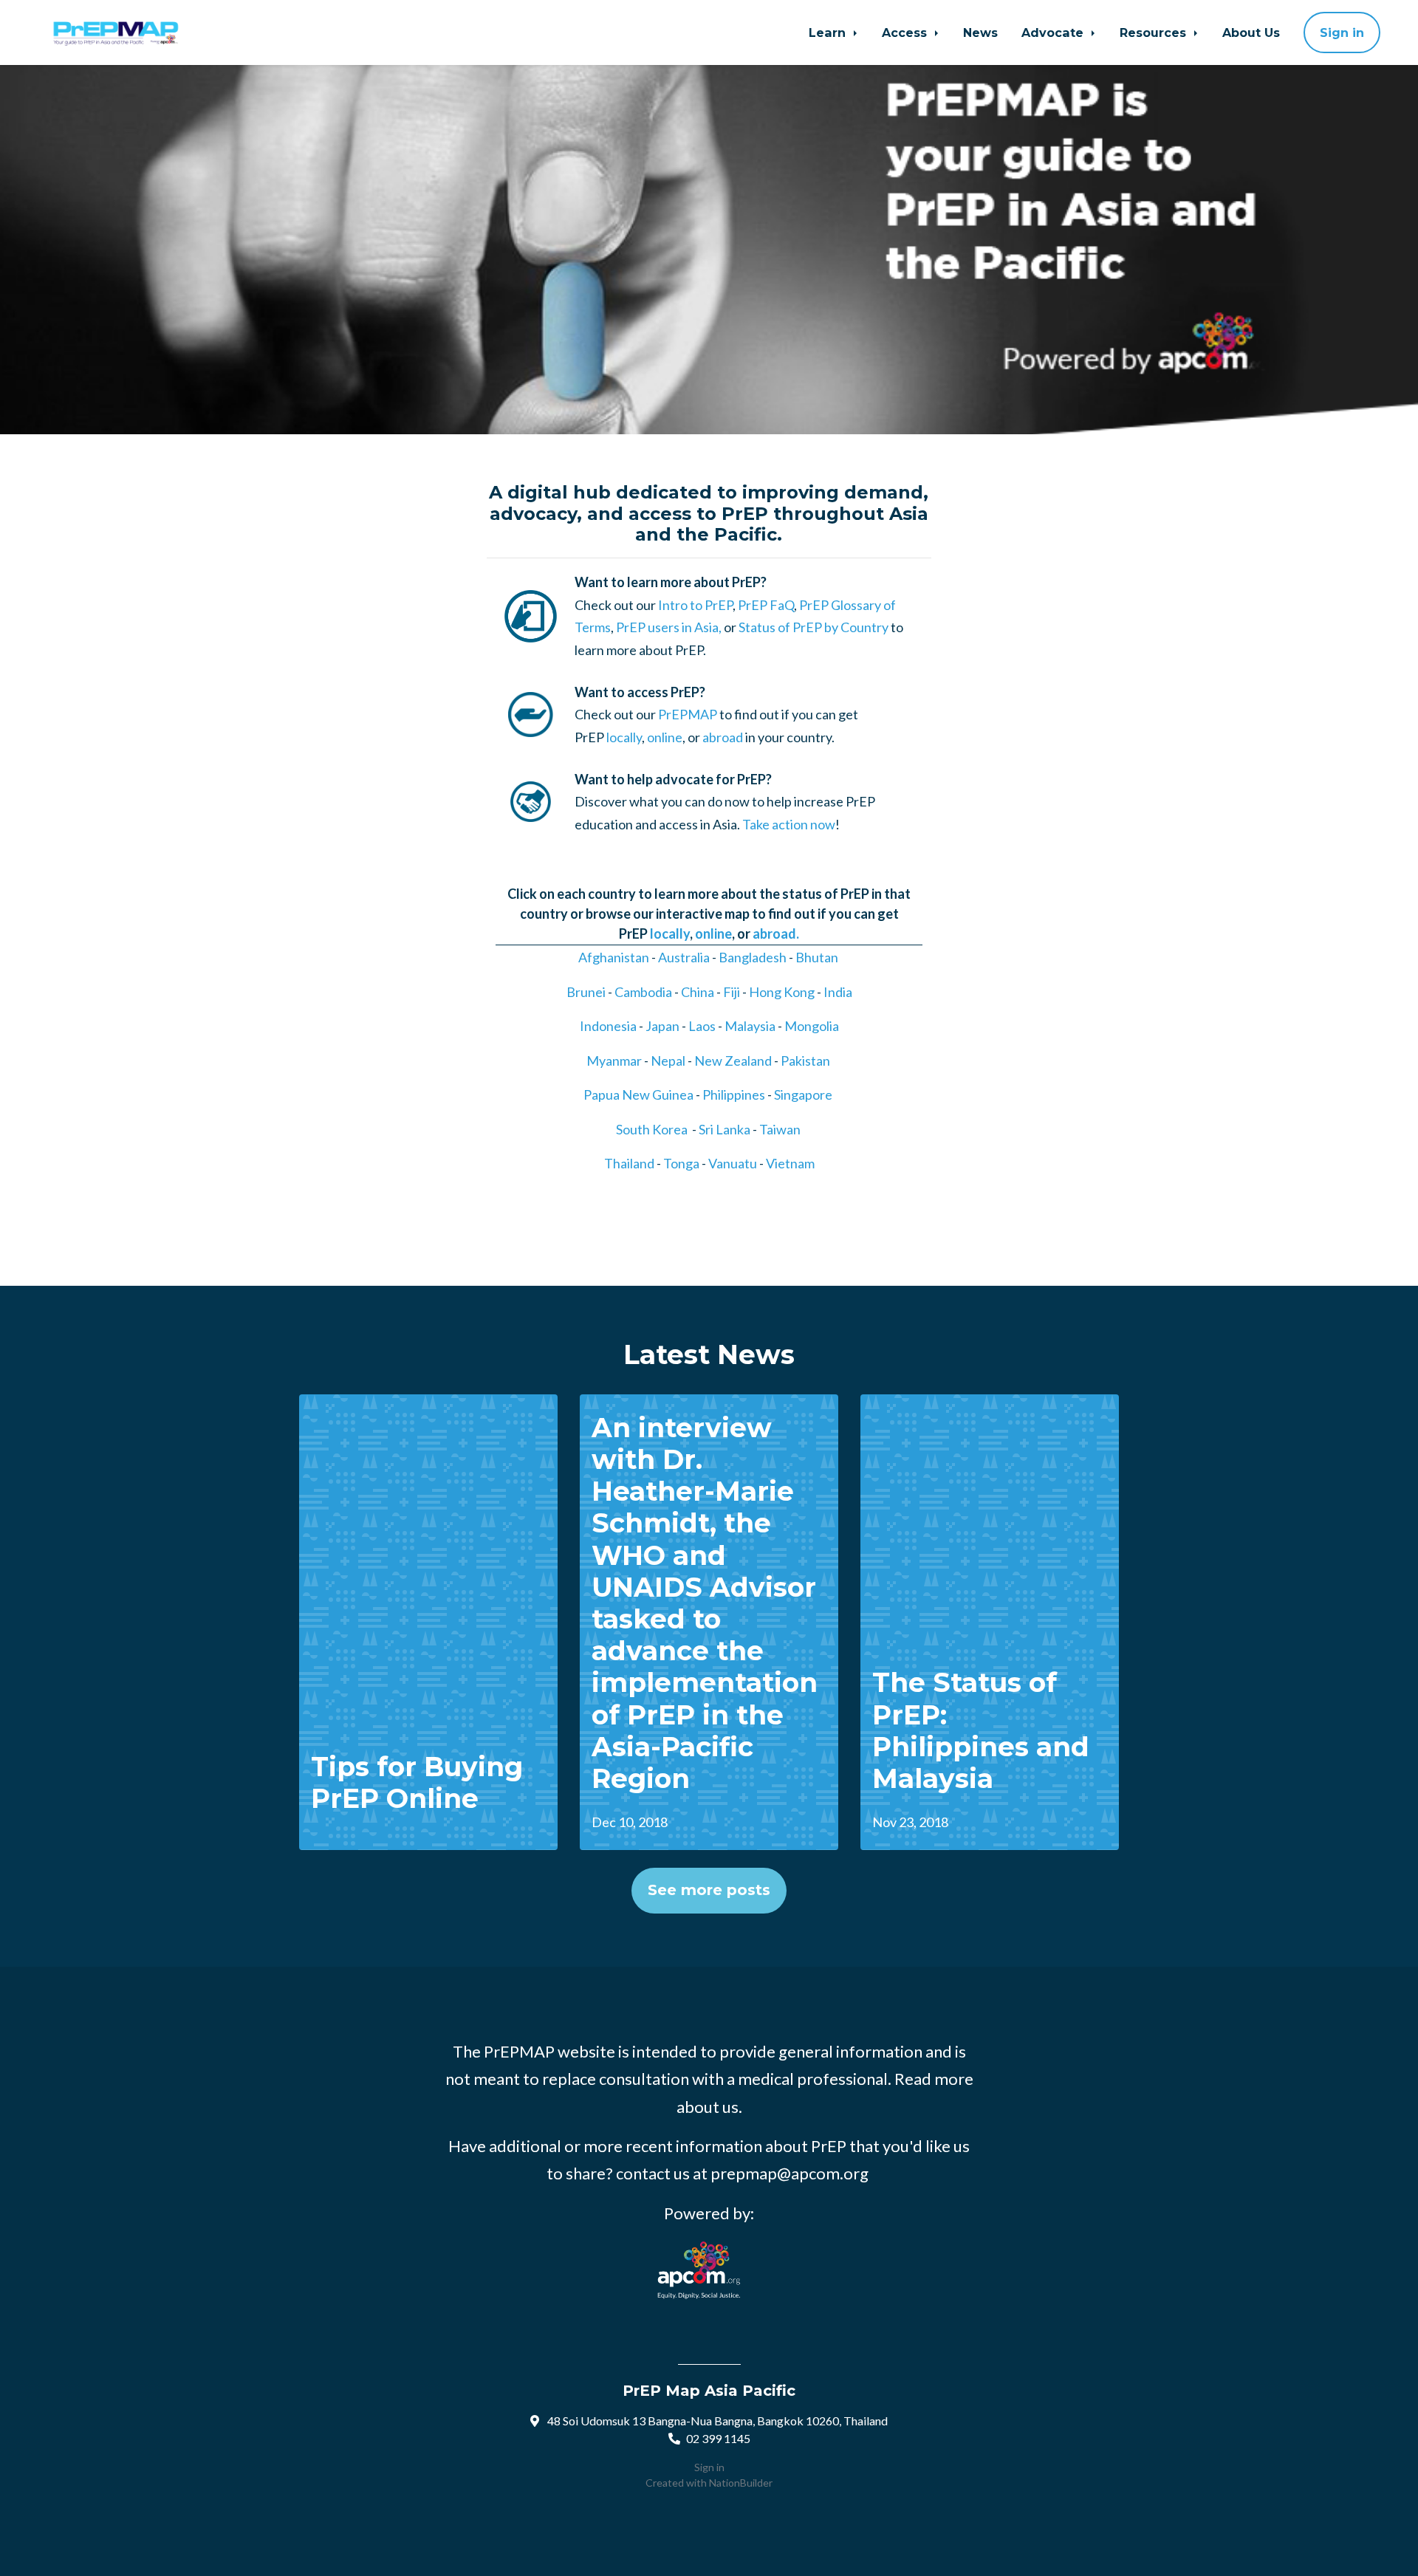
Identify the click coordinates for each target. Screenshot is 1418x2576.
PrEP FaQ (766, 605)
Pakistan (805, 1061)
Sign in (1342, 32)
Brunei (586, 992)
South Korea (652, 1129)
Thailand (629, 1163)
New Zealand (733, 1061)
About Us (1251, 32)
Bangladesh (753, 957)
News (980, 32)
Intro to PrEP (695, 605)
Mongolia (812, 1026)
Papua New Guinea (638, 1095)
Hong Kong (782, 992)
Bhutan (817, 957)
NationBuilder (741, 2483)
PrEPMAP (688, 714)
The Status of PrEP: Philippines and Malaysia (981, 1730)
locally (624, 737)
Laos (702, 1026)
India (838, 992)
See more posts (709, 1890)
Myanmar (614, 1061)
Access (906, 32)
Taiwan (780, 1129)
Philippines (734, 1095)
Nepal (668, 1061)
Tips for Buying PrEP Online (417, 1782)
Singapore (803, 1095)
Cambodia (643, 992)
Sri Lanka (725, 1129)
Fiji (732, 992)
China (698, 992)
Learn (829, 32)
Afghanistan (614, 957)
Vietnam (790, 1163)
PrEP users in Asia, (669, 627)
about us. (709, 2107)
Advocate (1054, 32)
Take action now (789, 824)
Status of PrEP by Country (814, 627)
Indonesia (608, 1026)
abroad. (776, 934)
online (665, 737)
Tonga (681, 1163)
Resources (1155, 32)
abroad (723, 737)
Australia (684, 957)
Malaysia (750, 1026)
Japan (662, 1026)
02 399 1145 (718, 2438)
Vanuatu (733, 1163)
